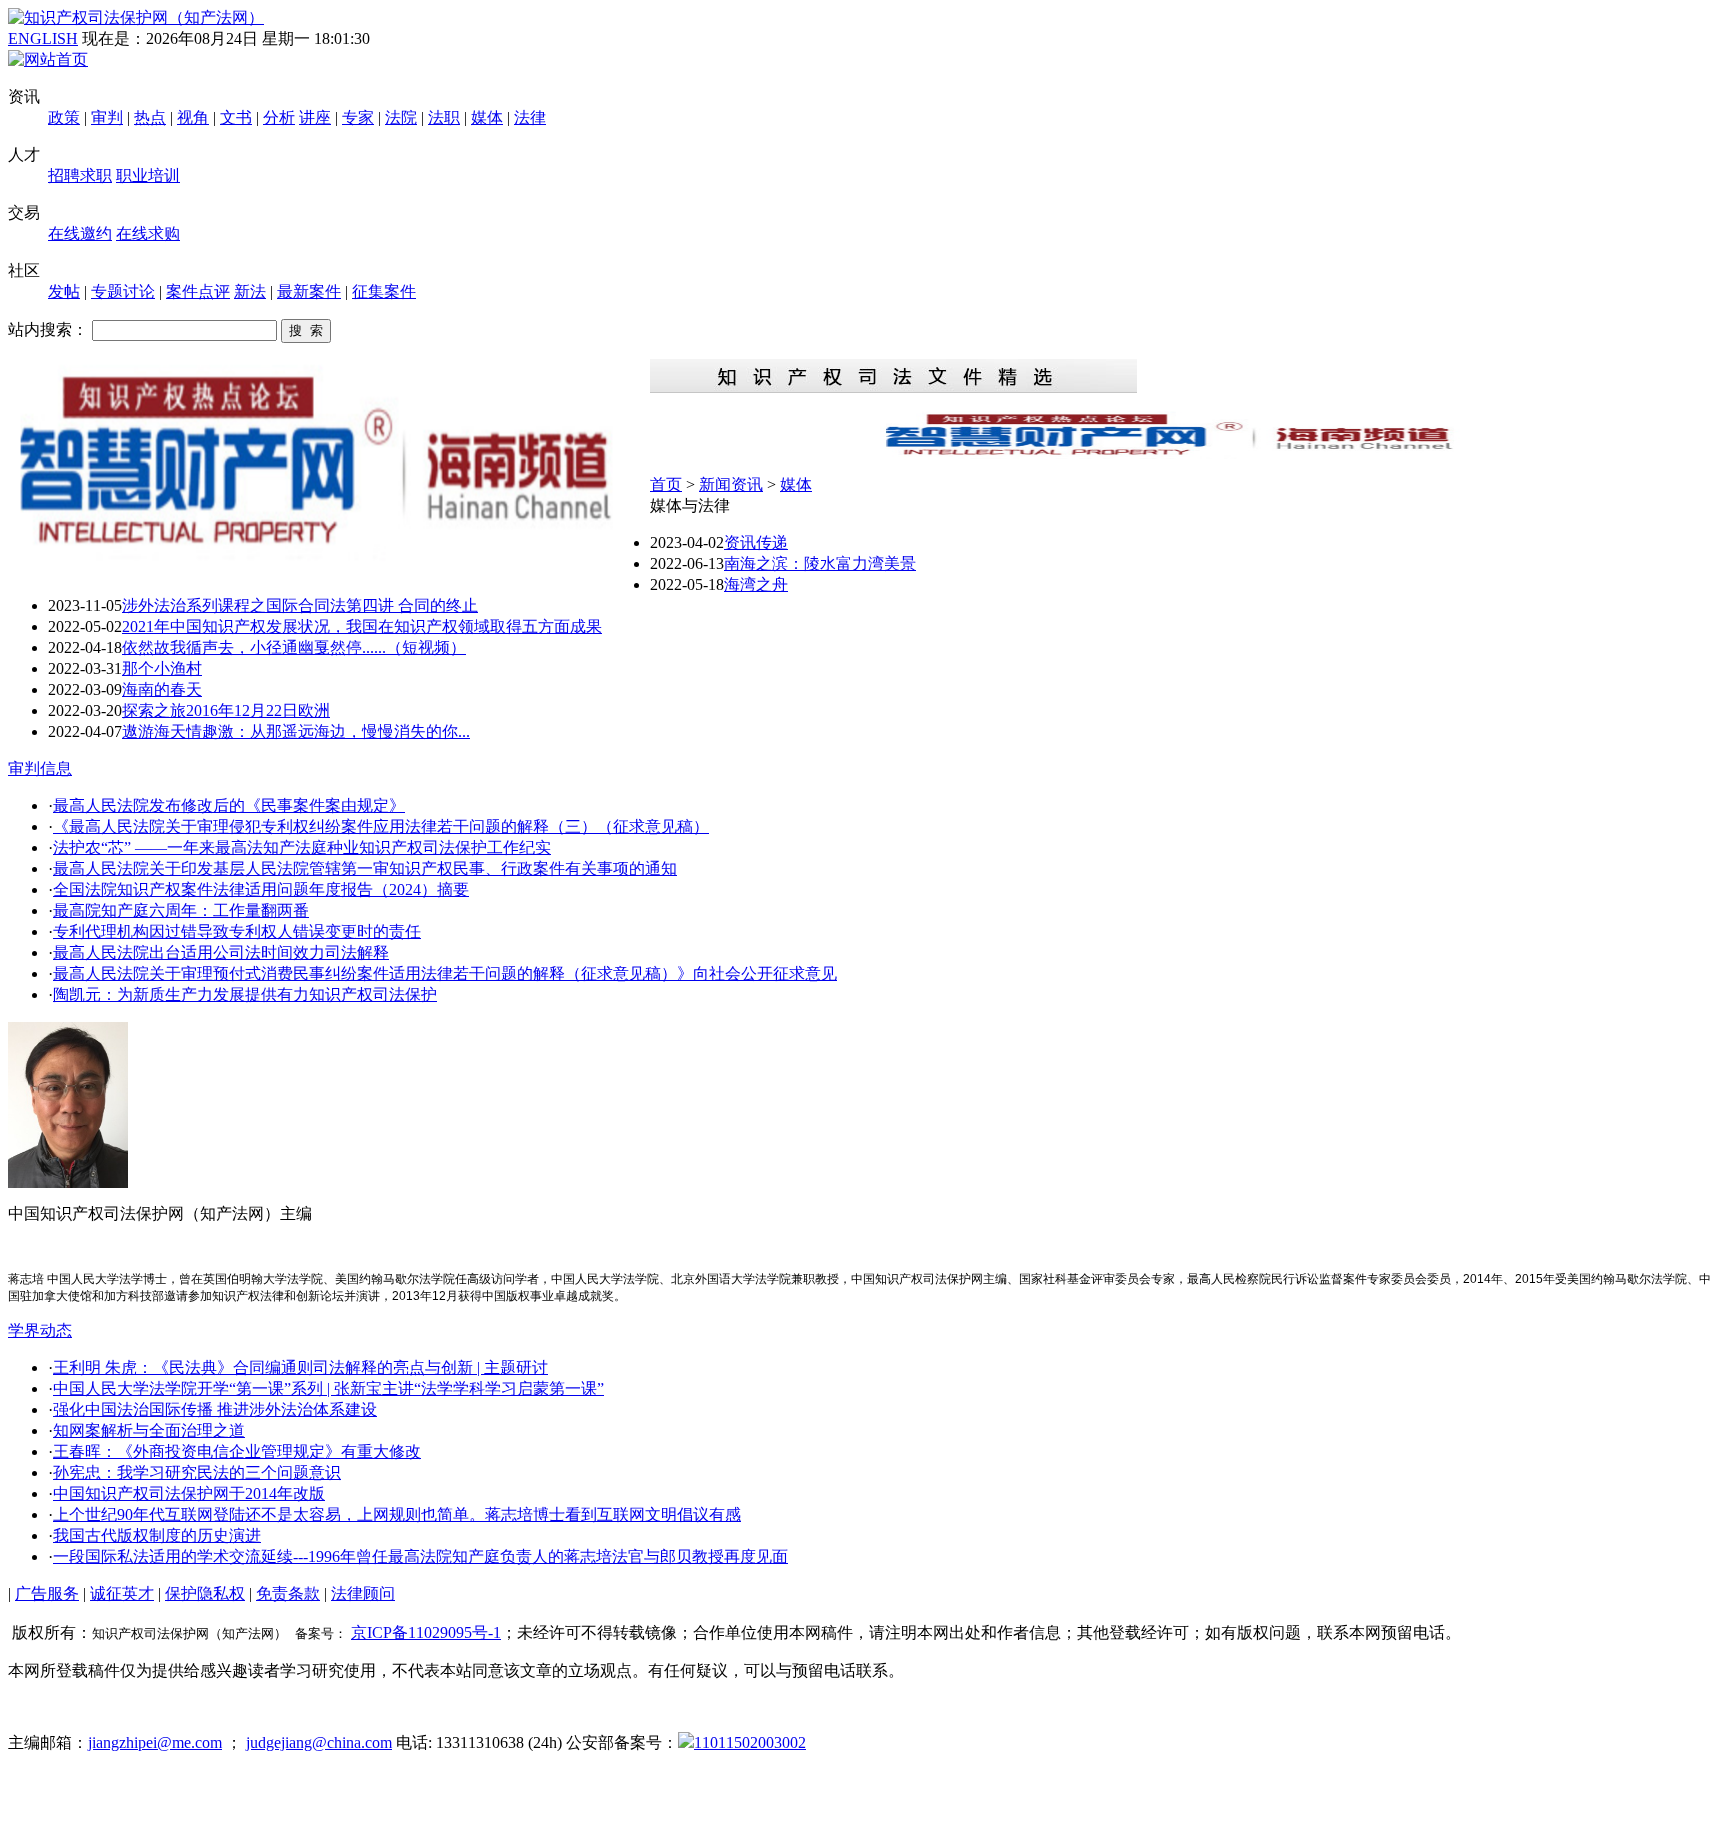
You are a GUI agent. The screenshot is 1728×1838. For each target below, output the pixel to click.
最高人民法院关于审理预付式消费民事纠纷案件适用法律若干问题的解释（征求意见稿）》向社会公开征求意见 (445, 973)
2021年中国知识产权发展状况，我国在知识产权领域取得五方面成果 (362, 626)
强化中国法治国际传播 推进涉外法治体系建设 (215, 1409)
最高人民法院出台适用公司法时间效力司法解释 (221, 952)
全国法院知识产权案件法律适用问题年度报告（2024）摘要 (261, 889)
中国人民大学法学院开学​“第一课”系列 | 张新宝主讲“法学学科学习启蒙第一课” (328, 1388)
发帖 (64, 291)
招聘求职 (80, 175)
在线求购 (148, 233)
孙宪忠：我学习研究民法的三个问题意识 (197, 1472)
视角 (193, 117)
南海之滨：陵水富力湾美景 (820, 563)
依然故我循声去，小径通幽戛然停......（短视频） (294, 647)
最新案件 (309, 291)
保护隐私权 (205, 1593)
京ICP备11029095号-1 (426, 1632)
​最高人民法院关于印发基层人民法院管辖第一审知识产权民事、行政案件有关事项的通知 (365, 868)
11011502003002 (750, 1742)
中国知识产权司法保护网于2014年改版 (189, 1493)
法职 (444, 117)
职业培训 (148, 175)
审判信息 (40, 768)
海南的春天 (162, 689)
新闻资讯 (731, 484)
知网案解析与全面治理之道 (149, 1430)
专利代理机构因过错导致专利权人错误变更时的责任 (237, 931)
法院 (401, 117)
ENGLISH (43, 38)
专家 (358, 117)
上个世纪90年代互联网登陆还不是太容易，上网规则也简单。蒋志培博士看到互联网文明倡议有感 (397, 1514)
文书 (236, 117)
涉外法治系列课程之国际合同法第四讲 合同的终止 (300, 605)
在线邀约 (80, 233)
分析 (279, 117)
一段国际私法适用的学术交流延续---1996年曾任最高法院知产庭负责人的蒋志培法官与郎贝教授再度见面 (420, 1556)
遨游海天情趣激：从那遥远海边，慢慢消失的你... (296, 731)
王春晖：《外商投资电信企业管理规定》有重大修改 (237, 1451)
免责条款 (288, 1593)
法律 (530, 117)
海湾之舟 (756, 584)
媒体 (487, 117)
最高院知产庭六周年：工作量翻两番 (181, 910)
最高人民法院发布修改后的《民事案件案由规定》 (229, 805)
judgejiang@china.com (319, 1742)
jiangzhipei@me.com (155, 1742)
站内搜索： (48, 329)
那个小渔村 (162, 668)
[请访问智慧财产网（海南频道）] (1185, 453)
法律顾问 (363, 1593)
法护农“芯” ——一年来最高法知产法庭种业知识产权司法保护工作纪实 (302, 847)
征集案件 (384, 291)
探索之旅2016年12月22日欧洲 (226, 710)
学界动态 (40, 1330)
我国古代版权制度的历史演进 (157, 1535)
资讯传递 (756, 542)
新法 (250, 291)
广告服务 (47, 1593)
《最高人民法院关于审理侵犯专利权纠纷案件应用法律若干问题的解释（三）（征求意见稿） (381, 826)
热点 (150, 117)
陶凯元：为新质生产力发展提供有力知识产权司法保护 (245, 994)
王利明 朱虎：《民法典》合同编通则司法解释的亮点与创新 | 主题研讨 (300, 1367)
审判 (107, 117)
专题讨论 (123, 291)
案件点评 (198, 291)
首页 (666, 484)
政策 (64, 117)
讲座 (315, 117)
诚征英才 (122, 1593)
